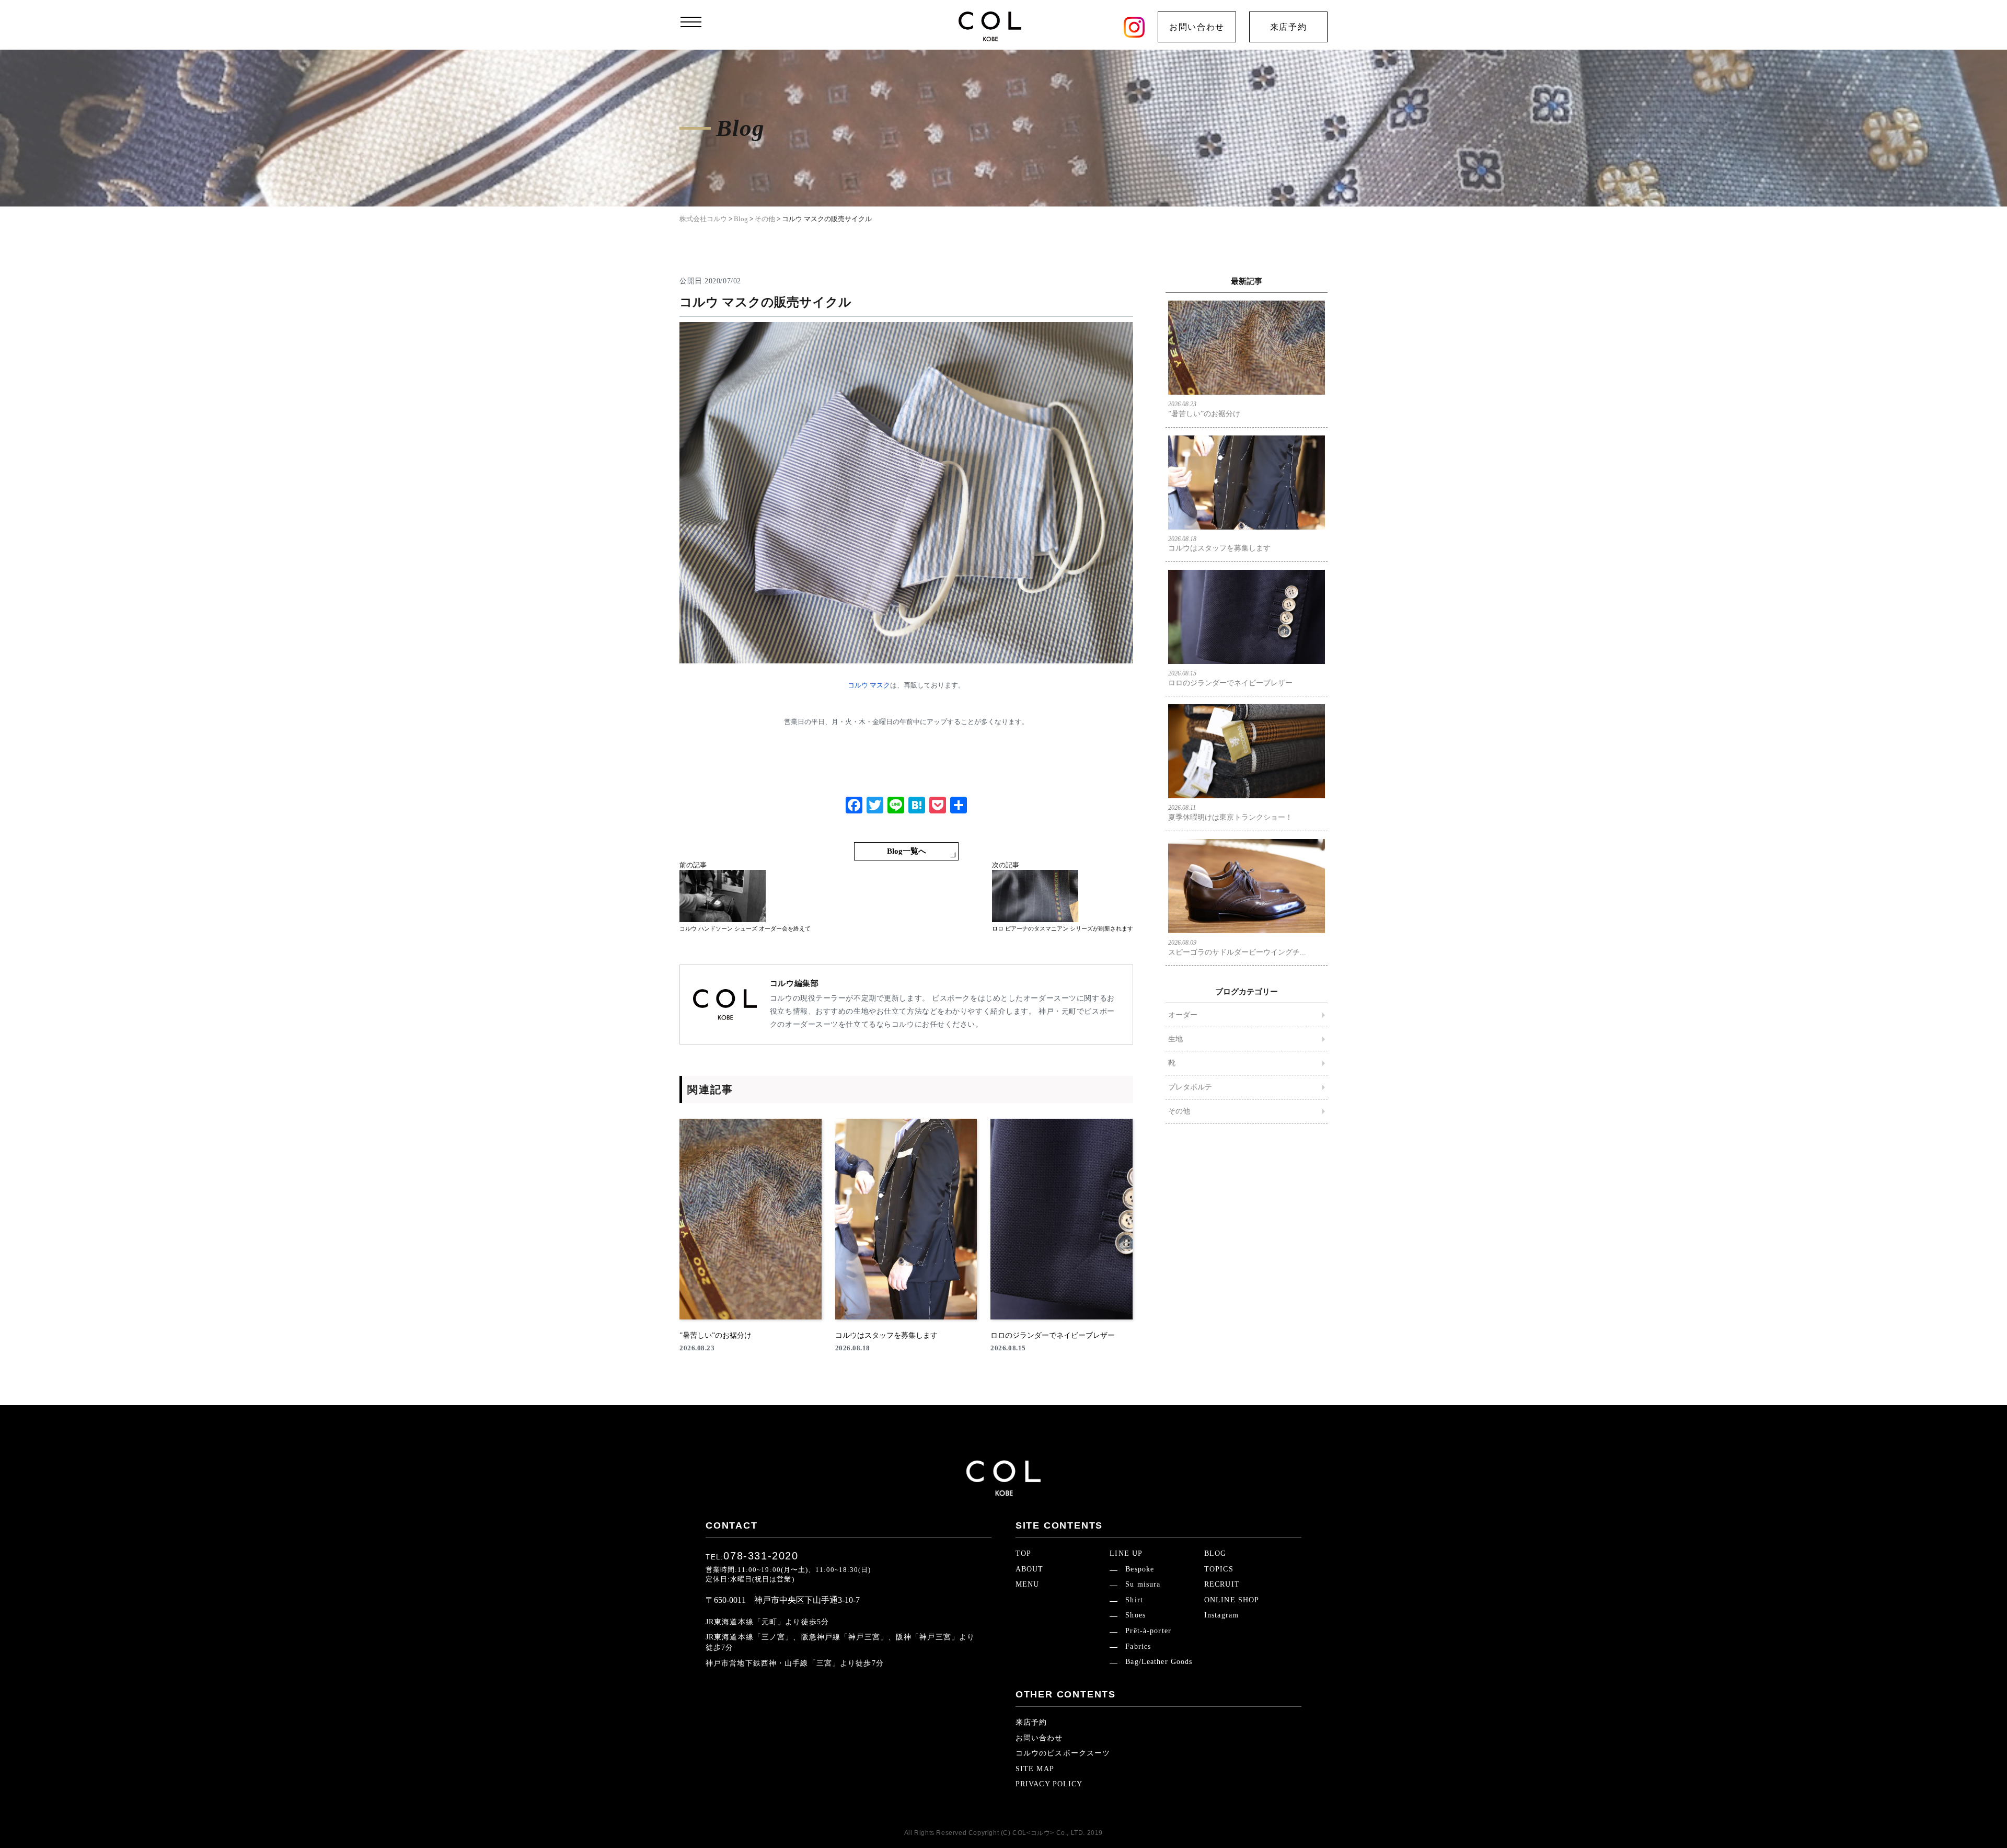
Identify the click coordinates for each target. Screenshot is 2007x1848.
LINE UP (1126, 1553)
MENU (1027, 1584)
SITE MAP (1035, 1769)
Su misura (1143, 1584)
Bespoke (1140, 1569)
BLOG (1215, 1553)
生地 (1175, 1039)
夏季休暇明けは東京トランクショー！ (1230, 813)
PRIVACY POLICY (1049, 1784)
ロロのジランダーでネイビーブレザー (1230, 678)
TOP (1023, 1553)
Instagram (1221, 1615)
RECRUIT (1222, 1584)
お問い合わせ (1197, 27)
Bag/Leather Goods (1159, 1662)
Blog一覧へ (907, 851)
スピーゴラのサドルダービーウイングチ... (1237, 948)
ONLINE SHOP (1232, 1600)
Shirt (1134, 1600)
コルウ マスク (869, 685)
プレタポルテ (1190, 1087)
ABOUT (1030, 1569)
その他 (1179, 1111)
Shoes (1135, 1615)
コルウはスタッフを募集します (1219, 544)
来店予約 (1288, 27)
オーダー (1183, 1015)
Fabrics (1138, 1646)
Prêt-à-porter (1148, 1631)
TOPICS (1219, 1569)
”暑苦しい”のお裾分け (1204, 409)
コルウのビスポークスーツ (1063, 1753)
